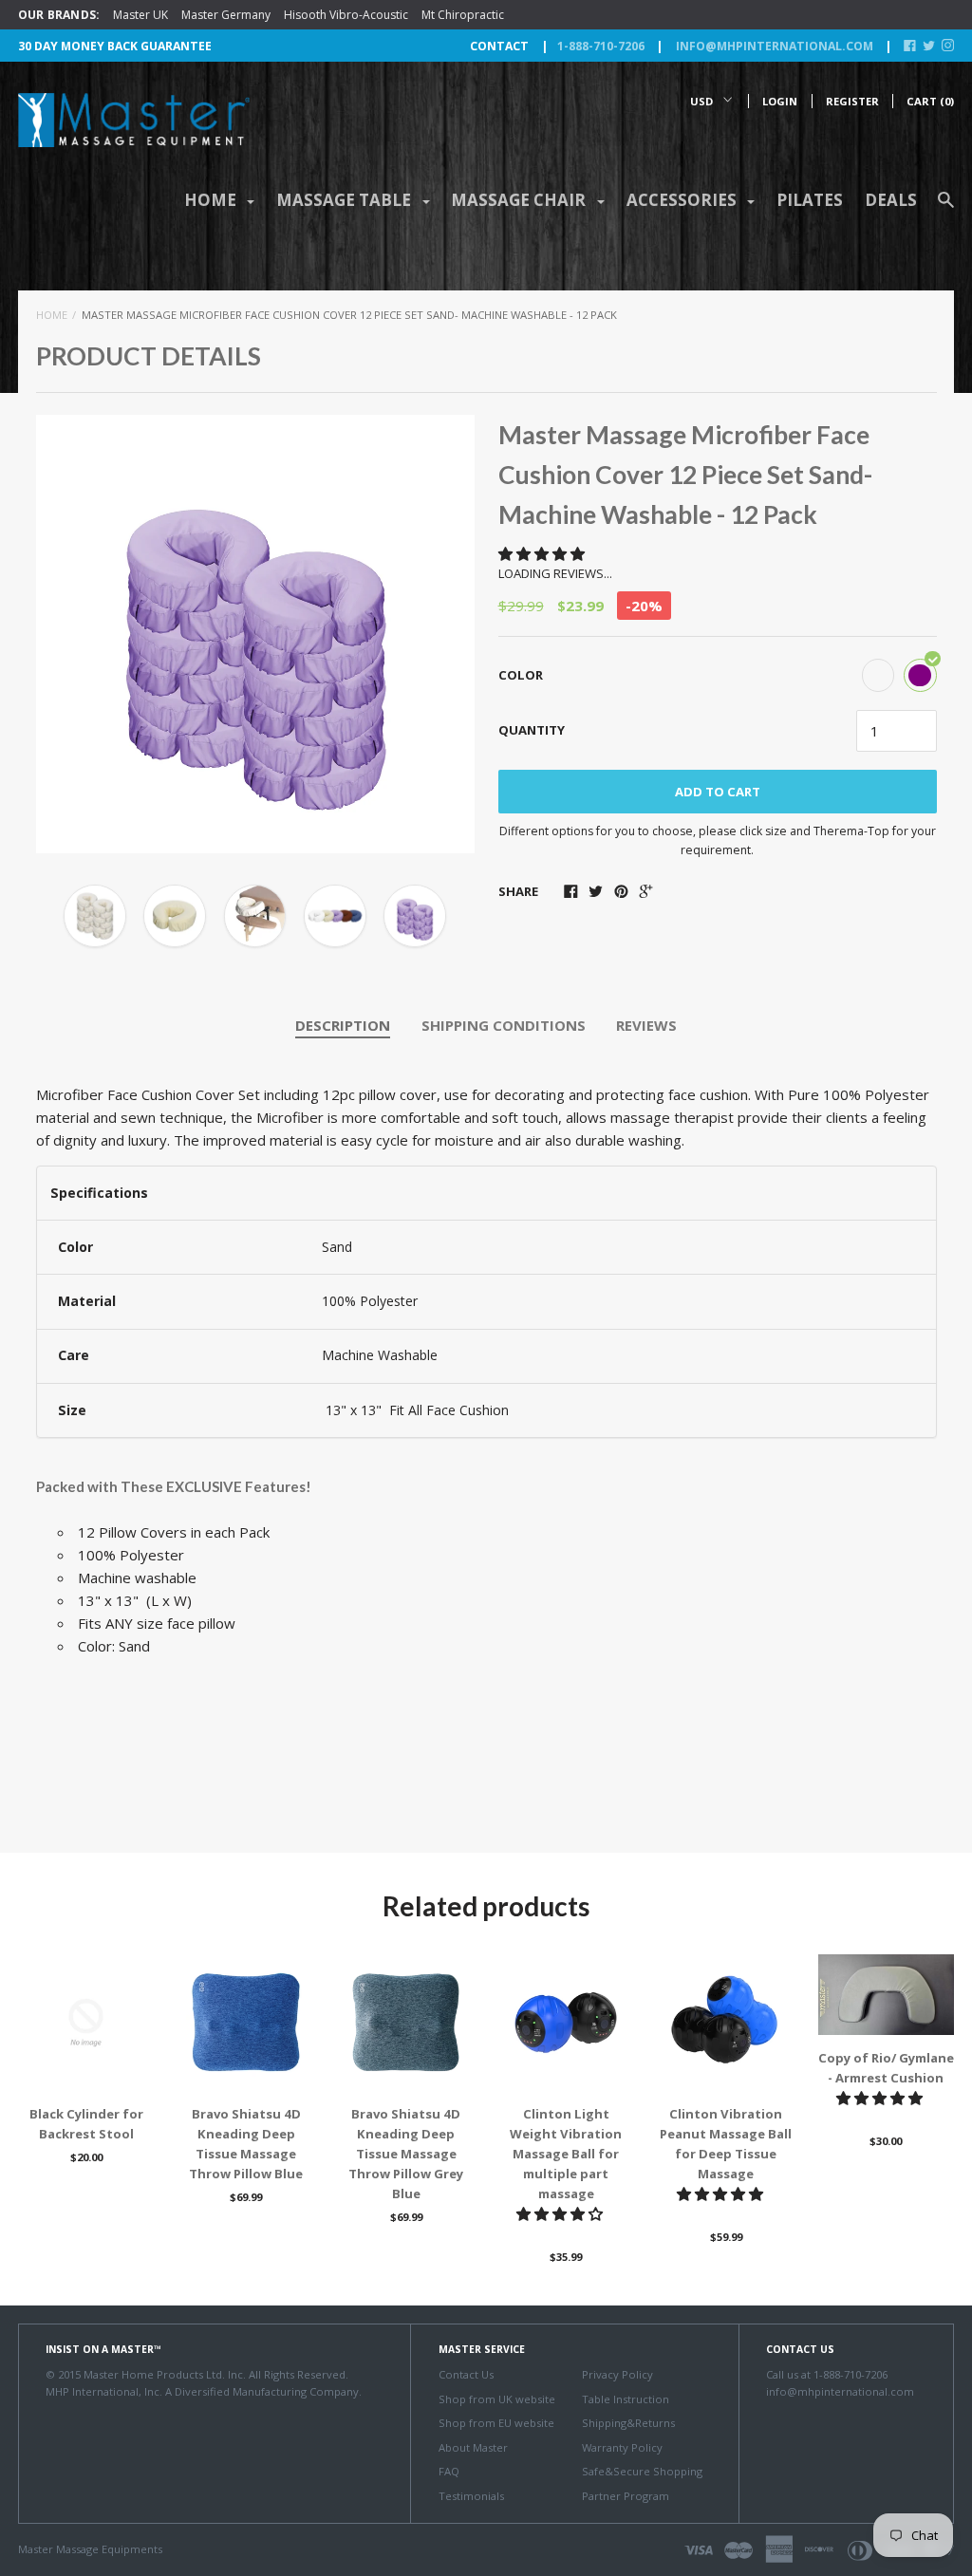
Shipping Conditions (504, 1025)
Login (780, 101)
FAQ (449, 2471)
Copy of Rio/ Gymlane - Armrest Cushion (886, 2068)
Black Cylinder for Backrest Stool (86, 2124)
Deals (891, 200)
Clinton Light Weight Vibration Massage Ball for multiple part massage (566, 2154)
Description (343, 1025)
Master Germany (226, 15)
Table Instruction (626, 2399)
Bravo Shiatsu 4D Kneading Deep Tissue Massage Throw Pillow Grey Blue (406, 2154)
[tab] (343, 1026)
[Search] (946, 208)
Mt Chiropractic (463, 15)
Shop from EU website (496, 2423)
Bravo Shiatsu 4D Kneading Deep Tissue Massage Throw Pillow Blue (246, 2144)
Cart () (930, 101)
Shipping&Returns (628, 2423)
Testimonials (471, 2496)
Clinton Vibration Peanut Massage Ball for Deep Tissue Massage (726, 2144)
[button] (543, 553)
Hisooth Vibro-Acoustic (346, 15)
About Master (473, 2447)
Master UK (140, 15)
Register (852, 101)
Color (521, 675)
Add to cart (718, 792)
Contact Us (466, 2374)
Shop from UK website (497, 2399)
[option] (255, 634)
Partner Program (626, 2496)
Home (52, 315)
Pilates (810, 200)
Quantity (532, 730)
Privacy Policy (617, 2374)
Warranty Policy (622, 2447)
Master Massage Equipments (90, 2549)
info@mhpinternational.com (773, 46)
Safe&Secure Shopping (642, 2471)
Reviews (646, 1025)
